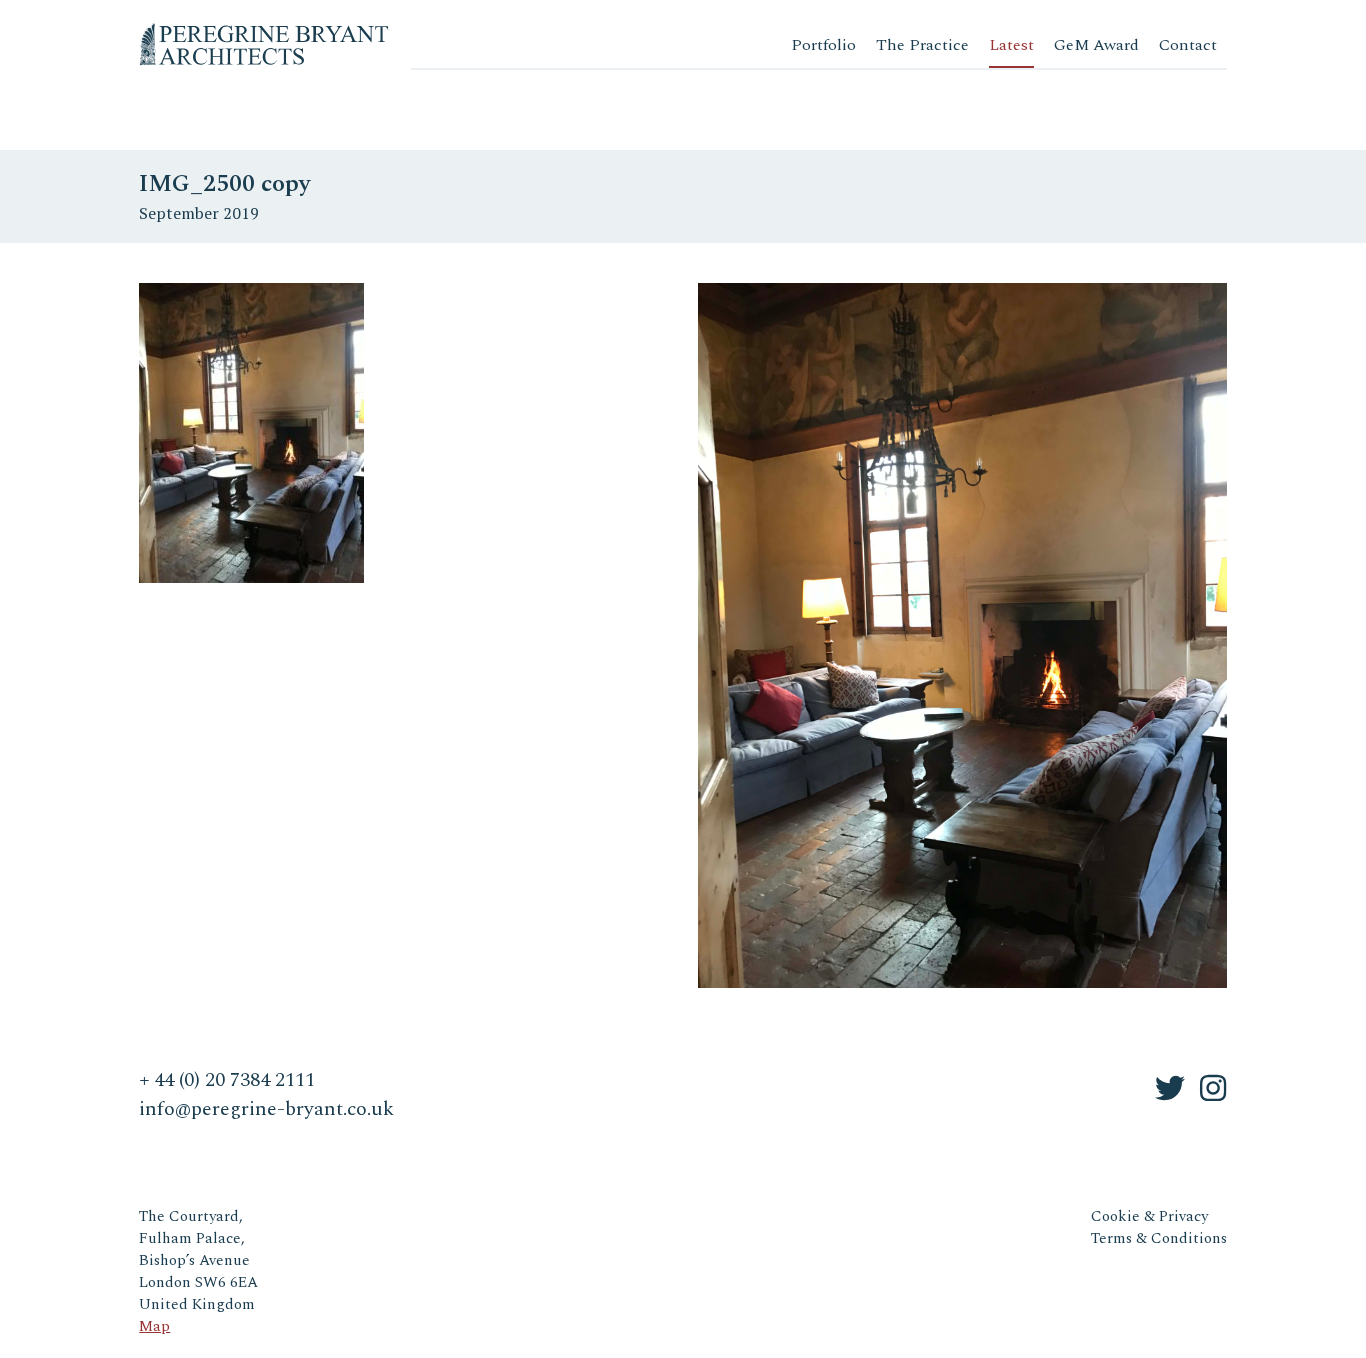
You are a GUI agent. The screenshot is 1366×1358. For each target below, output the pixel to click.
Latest (1011, 45)
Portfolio (823, 45)
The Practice (922, 45)
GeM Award (1096, 45)
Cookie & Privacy (1149, 1216)
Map (154, 1326)
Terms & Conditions (1159, 1238)
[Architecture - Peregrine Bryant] (264, 29)
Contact (1188, 45)
